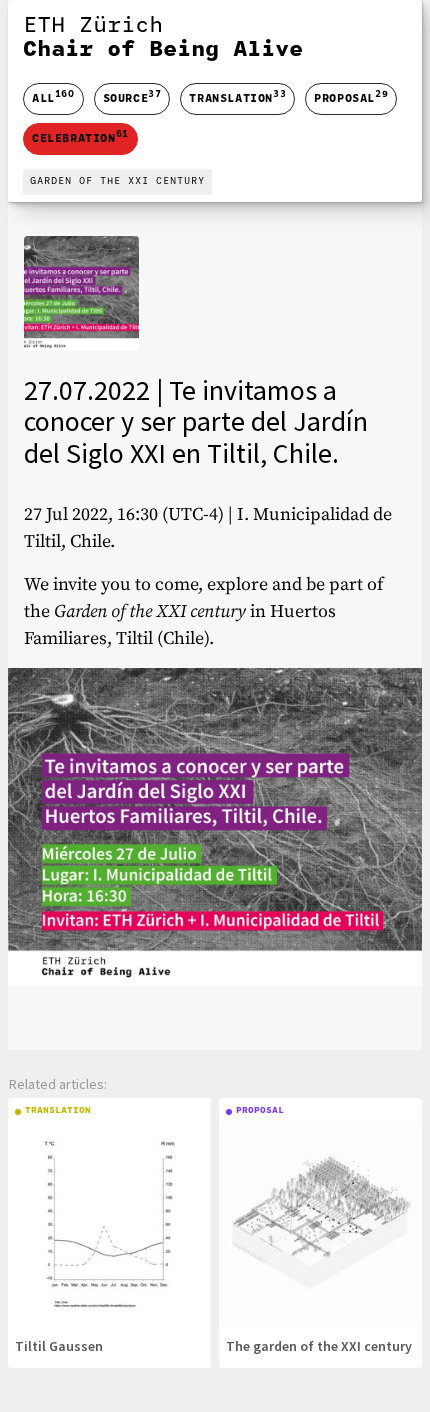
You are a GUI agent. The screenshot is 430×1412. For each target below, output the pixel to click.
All (53, 99)
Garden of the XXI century (117, 181)
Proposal (351, 97)
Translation (237, 97)
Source (132, 97)
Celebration (80, 137)
